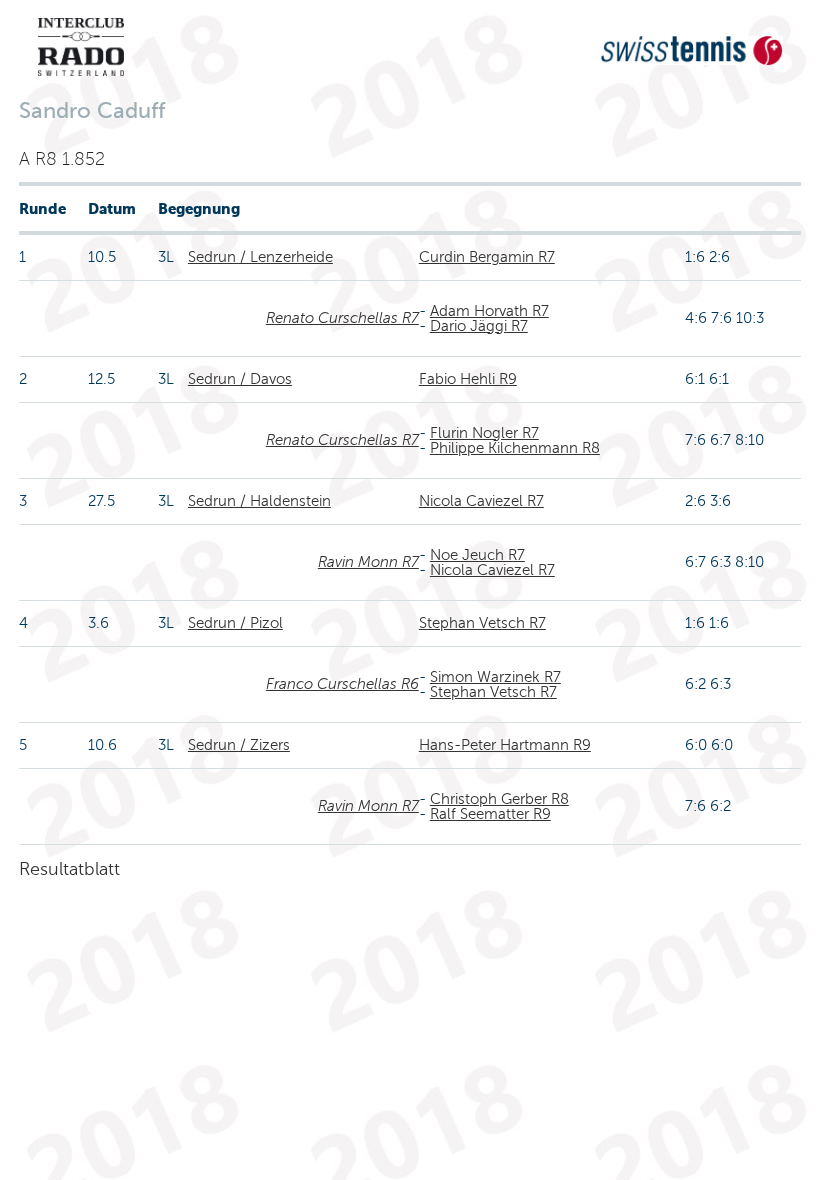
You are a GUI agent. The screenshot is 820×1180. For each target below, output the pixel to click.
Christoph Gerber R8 (499, 799)
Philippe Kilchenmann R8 (515, 448)
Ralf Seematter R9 (490, 814)
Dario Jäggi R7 (479, 326)
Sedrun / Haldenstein (259, 501)
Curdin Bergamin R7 (487, 257)
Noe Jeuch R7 (477, 555)
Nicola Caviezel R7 (481, 501)
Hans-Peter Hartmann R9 (505, 745)
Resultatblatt (69, 869)
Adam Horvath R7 (489, 311)
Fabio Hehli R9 (468, 379)
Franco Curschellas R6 (342, 684)
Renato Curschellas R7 (342, 318)
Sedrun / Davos (240, 379)
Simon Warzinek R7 (495, 677)
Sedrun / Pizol (235, 623)
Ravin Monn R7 (368, 562)
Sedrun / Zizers (239, 745)
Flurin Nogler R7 (484, 433)
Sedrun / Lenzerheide (260, 257)
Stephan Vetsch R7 (482, 623)
